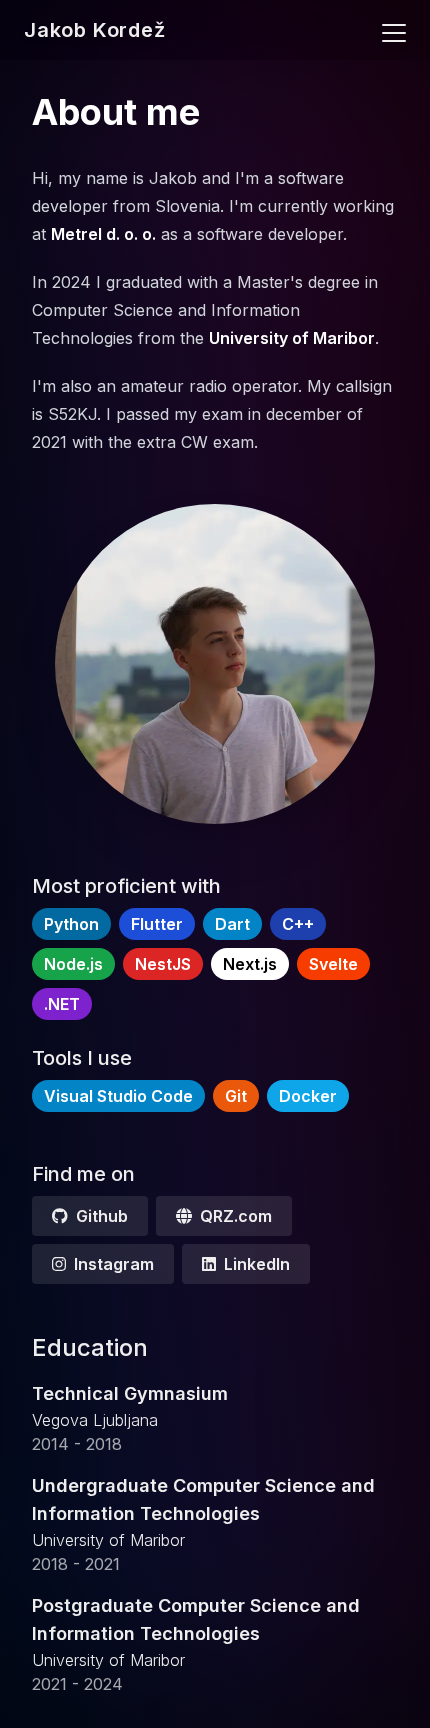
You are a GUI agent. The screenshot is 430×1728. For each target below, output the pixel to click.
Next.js (250, 964)
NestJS (163, 964)
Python (71, 924)
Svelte (333, 964)
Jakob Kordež (95, 30)
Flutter (157, 924)
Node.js (73, 964)
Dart (232, 924)
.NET (62, 1004)
